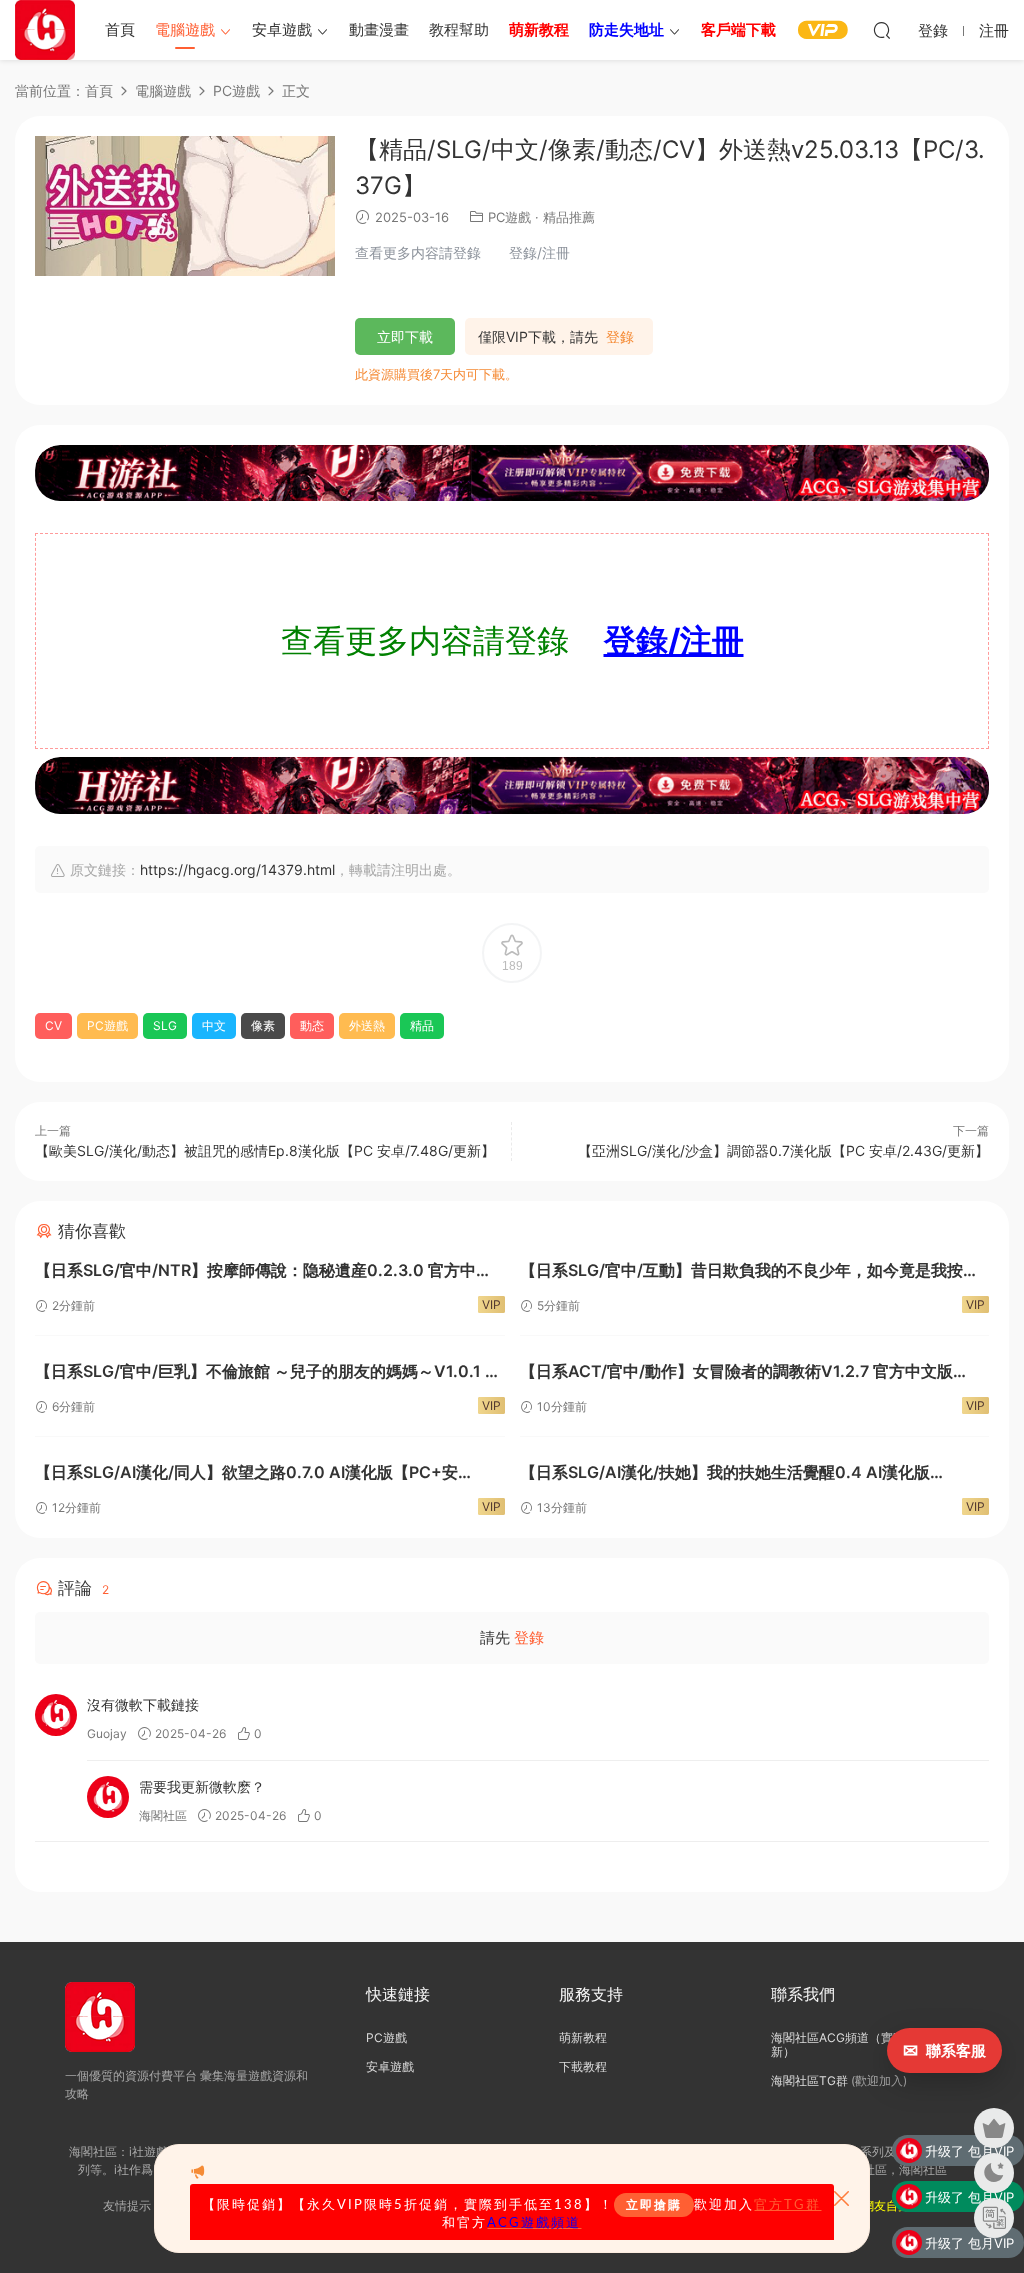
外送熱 (367, 1025)
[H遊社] (512, 473)
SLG (165, 1025)
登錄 (620, 337)
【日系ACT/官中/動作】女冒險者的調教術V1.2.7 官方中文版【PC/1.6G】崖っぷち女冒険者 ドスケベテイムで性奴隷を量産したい (753, 1373)
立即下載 (405, 336)
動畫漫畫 (379, 29)
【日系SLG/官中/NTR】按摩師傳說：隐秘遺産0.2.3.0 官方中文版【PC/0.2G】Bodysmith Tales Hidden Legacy (263, 1272)
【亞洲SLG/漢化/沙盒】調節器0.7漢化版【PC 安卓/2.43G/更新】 (783, 1150)
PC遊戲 (509, 217)
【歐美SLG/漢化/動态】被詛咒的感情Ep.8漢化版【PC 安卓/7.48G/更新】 (265, 1150)
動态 (312, 1025)
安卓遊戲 (282, 29)
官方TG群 (787, 2205)
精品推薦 (569, 217)
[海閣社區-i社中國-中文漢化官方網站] (45, 30)
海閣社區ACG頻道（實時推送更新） (856, 2044)
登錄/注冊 (674, 640)
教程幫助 (459, 29)
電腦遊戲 (185, 29)
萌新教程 (583, 2037)
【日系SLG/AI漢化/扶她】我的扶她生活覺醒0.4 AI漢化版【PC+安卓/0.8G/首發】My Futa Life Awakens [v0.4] (725, 1474)
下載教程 (583, 2066)
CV (53, 1025)
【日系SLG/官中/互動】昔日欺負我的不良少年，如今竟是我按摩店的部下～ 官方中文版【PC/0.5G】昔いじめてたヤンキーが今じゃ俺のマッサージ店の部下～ (749, 1272)
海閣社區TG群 (809, 2080)
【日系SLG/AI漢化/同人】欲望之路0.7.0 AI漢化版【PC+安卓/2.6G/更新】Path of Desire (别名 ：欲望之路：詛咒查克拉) (259, 1474)
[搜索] (882, 30)
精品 (422, 1025)
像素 (263, 1025)
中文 (214, 1025)
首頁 (120, 29)
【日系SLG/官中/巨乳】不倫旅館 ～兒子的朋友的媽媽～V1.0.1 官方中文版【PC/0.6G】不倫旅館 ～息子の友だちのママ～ (268, 1373)
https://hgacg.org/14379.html (237, 869)
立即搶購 (654, 2205)
